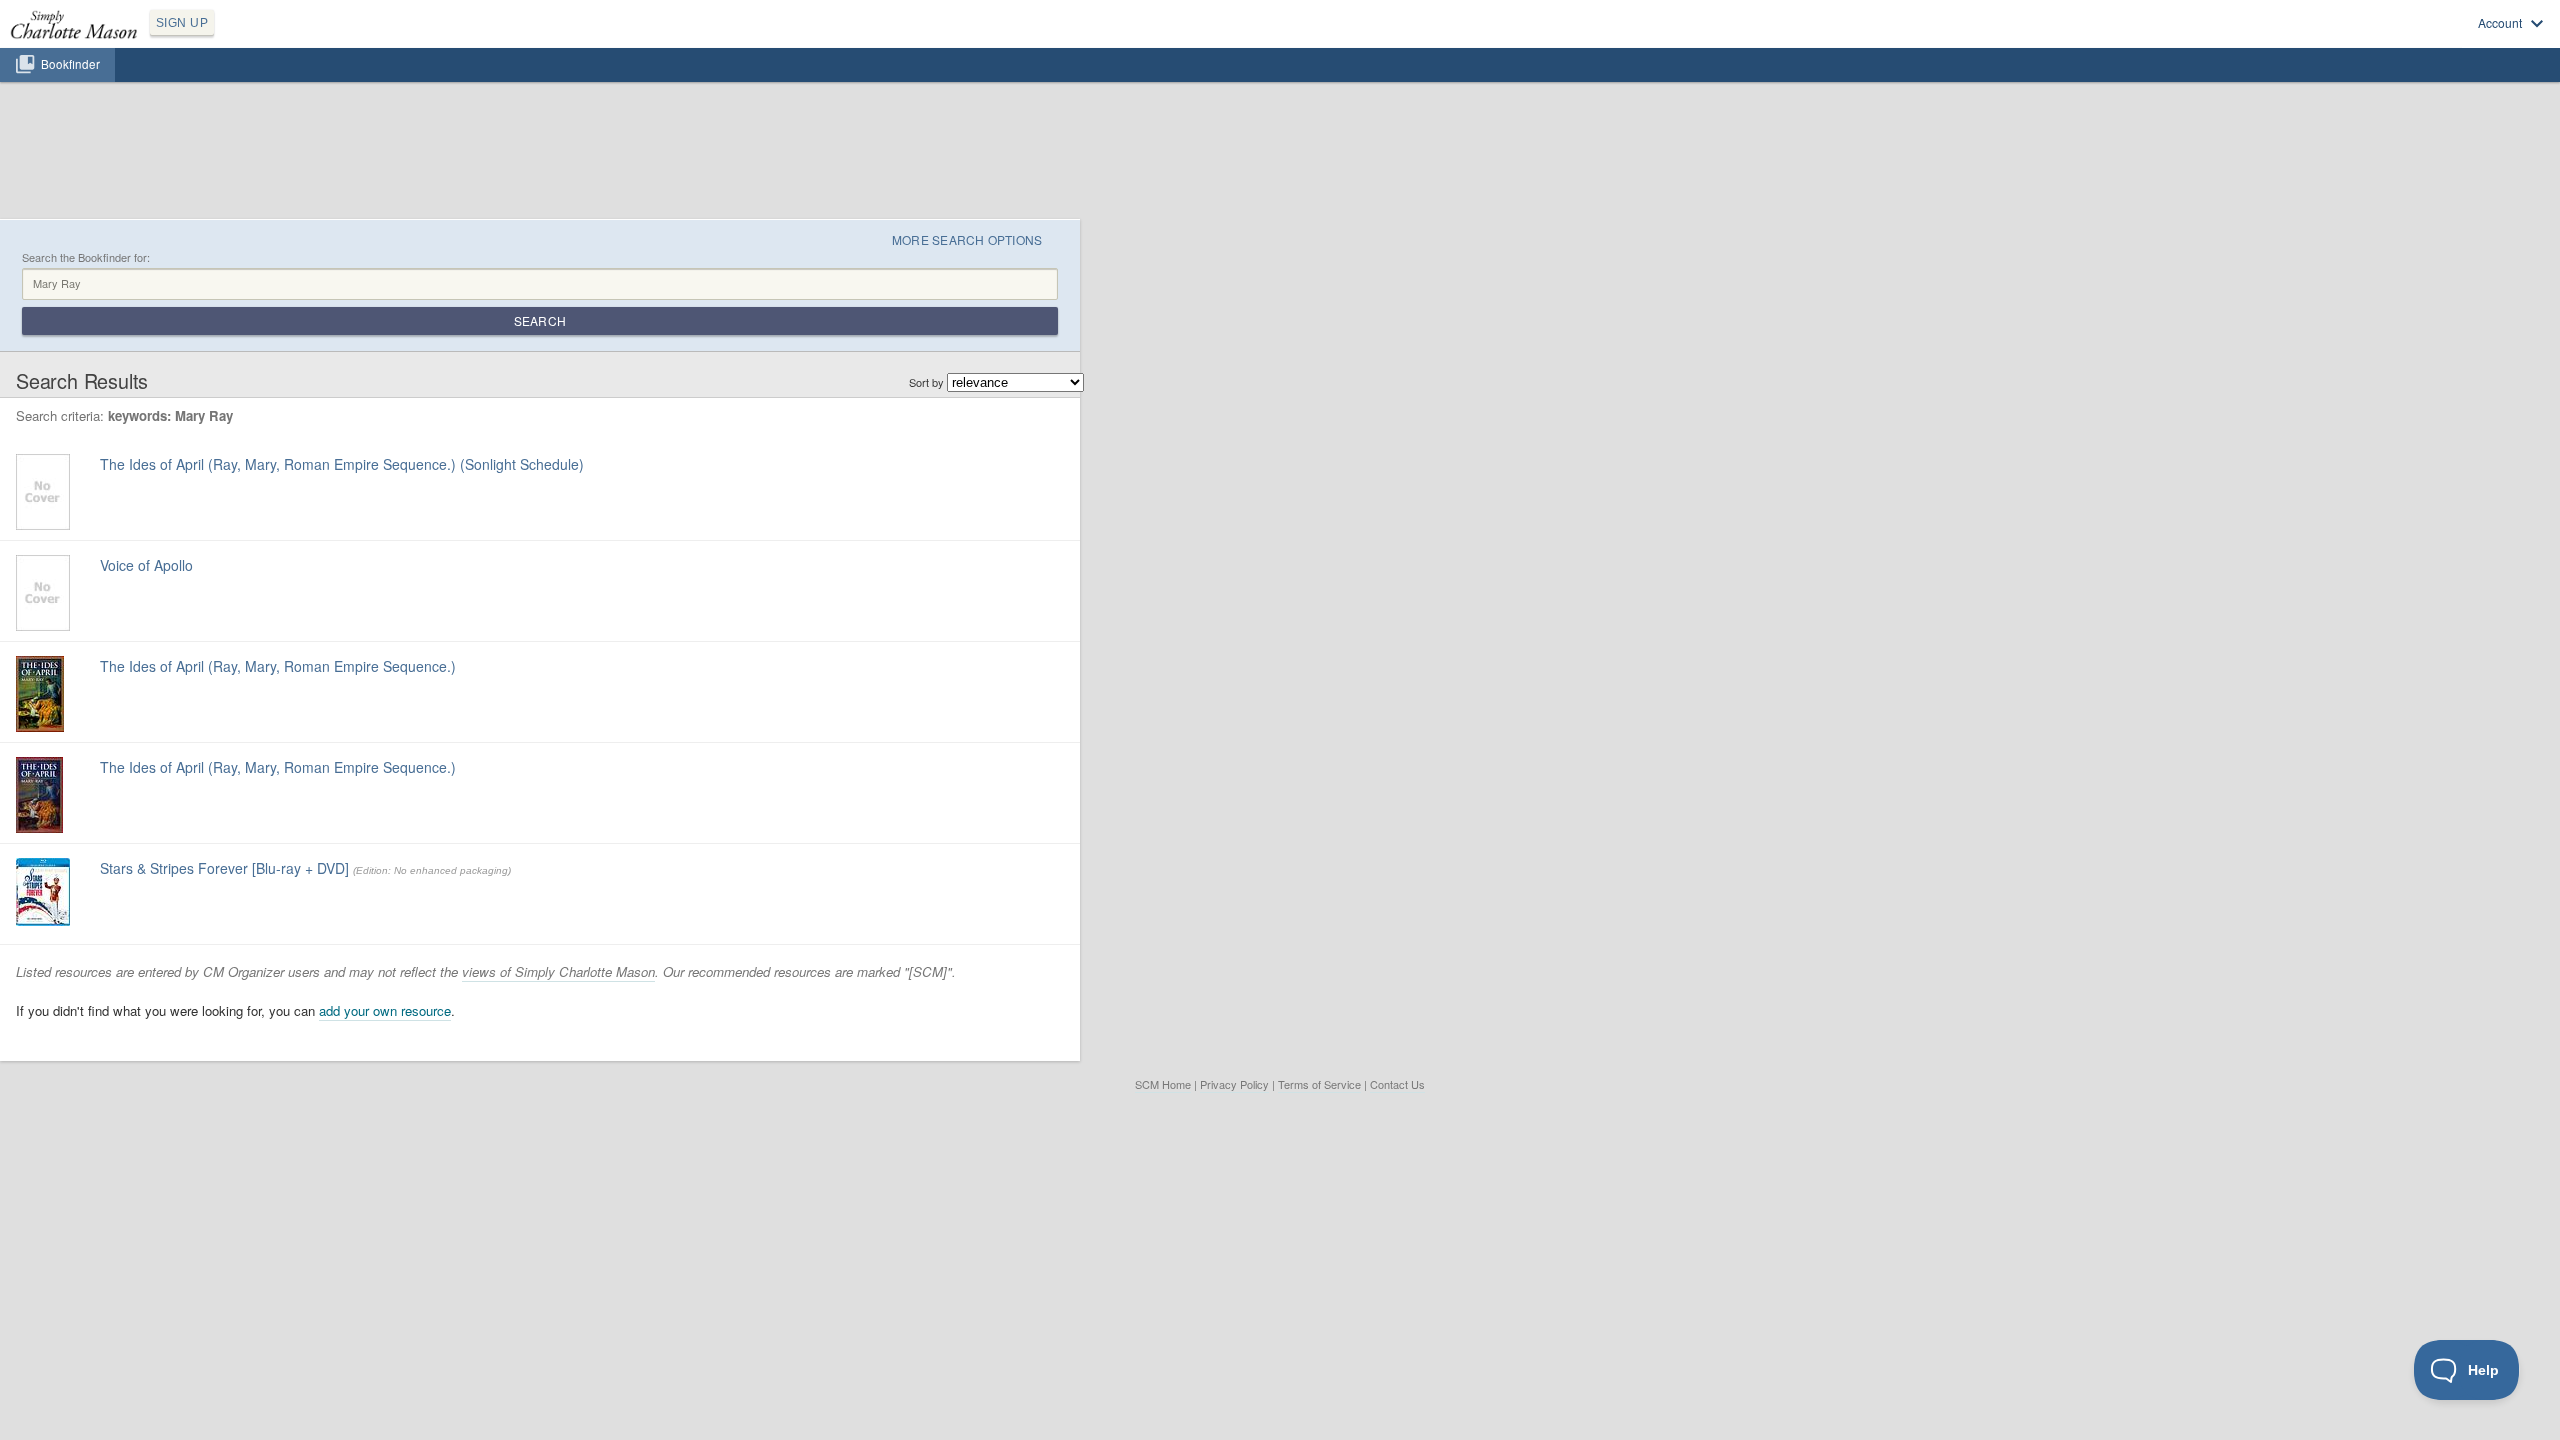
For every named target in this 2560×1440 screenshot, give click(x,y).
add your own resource (385, 1010)
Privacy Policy (1234, 1084)
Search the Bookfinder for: (86, 257)
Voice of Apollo (146, 565)
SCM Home (1163, 1084)
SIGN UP (182, 23)
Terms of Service (1319, 1084)
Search (540, 320)
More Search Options (967, 239)
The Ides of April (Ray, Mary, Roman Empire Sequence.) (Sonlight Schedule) (342, 464)
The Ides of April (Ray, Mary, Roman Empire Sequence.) (278, 666)
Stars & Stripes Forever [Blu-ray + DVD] (224, 868)
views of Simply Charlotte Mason (558, 971)
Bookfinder (70, 64)
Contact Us (1397, 1084)
